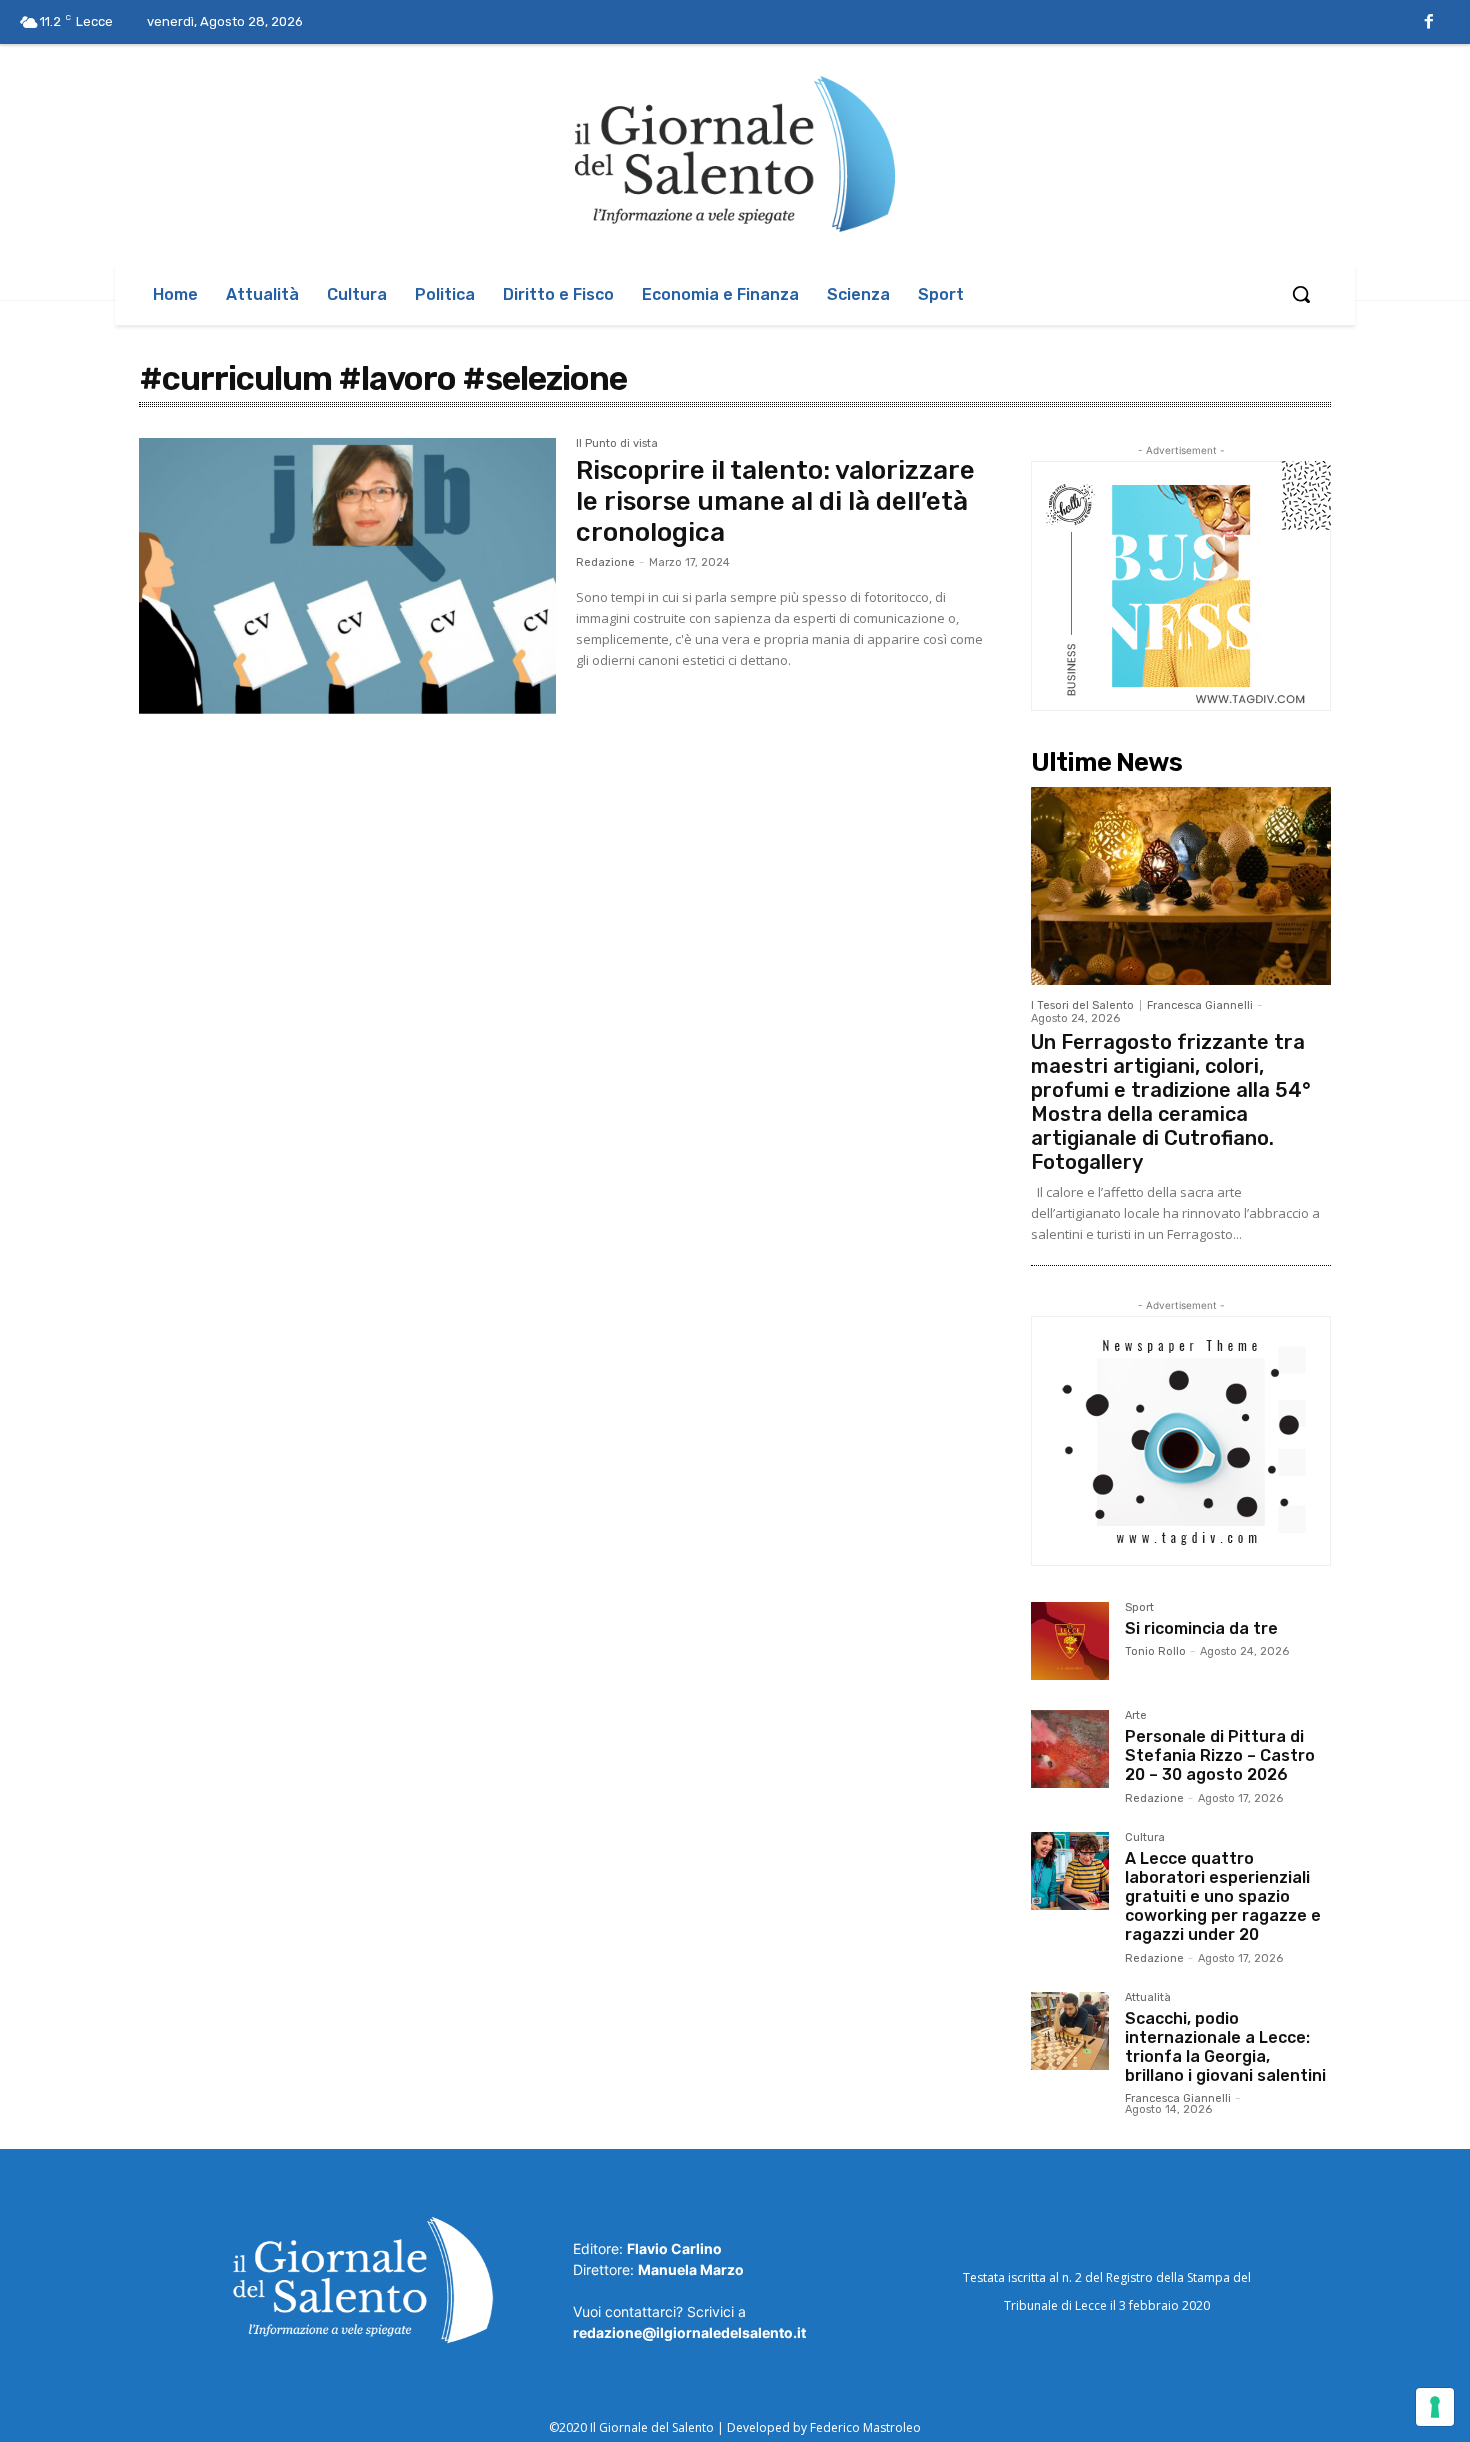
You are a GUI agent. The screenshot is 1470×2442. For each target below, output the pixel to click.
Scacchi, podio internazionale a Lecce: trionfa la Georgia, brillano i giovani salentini (1225, 2047)
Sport (1139, 1608)
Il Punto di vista (617, 444)
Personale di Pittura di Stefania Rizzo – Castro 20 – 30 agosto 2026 (1220, 1755)
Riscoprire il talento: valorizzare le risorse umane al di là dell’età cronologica (775, 501)
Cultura (1145, 1838)
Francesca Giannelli (1200, 1005)
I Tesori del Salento (1082, 1005)
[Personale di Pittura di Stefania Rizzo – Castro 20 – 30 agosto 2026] (1070, 1749)
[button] (1301, 294)
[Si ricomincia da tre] (1070, 1641)
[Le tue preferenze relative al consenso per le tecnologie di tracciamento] (1435, 2407)
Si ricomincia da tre (1201, 1628)
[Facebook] (1429, 23)
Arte (1136, 1716)
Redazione (605, 562)
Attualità (1148, 1998)
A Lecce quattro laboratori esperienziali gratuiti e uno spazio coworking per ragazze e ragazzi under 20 (1223, 1897)
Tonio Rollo (1155, 1651)
